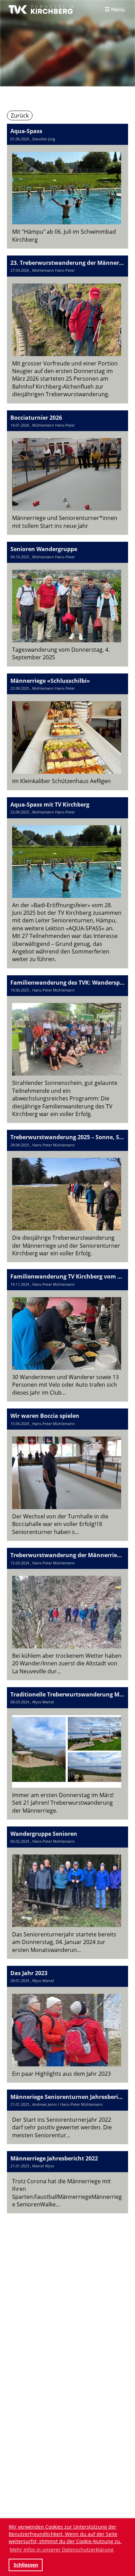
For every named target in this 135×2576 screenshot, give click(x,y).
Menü (117, 10)
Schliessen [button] (26, 2565)
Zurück (20, 115)
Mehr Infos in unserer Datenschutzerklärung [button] (62, 2550)
